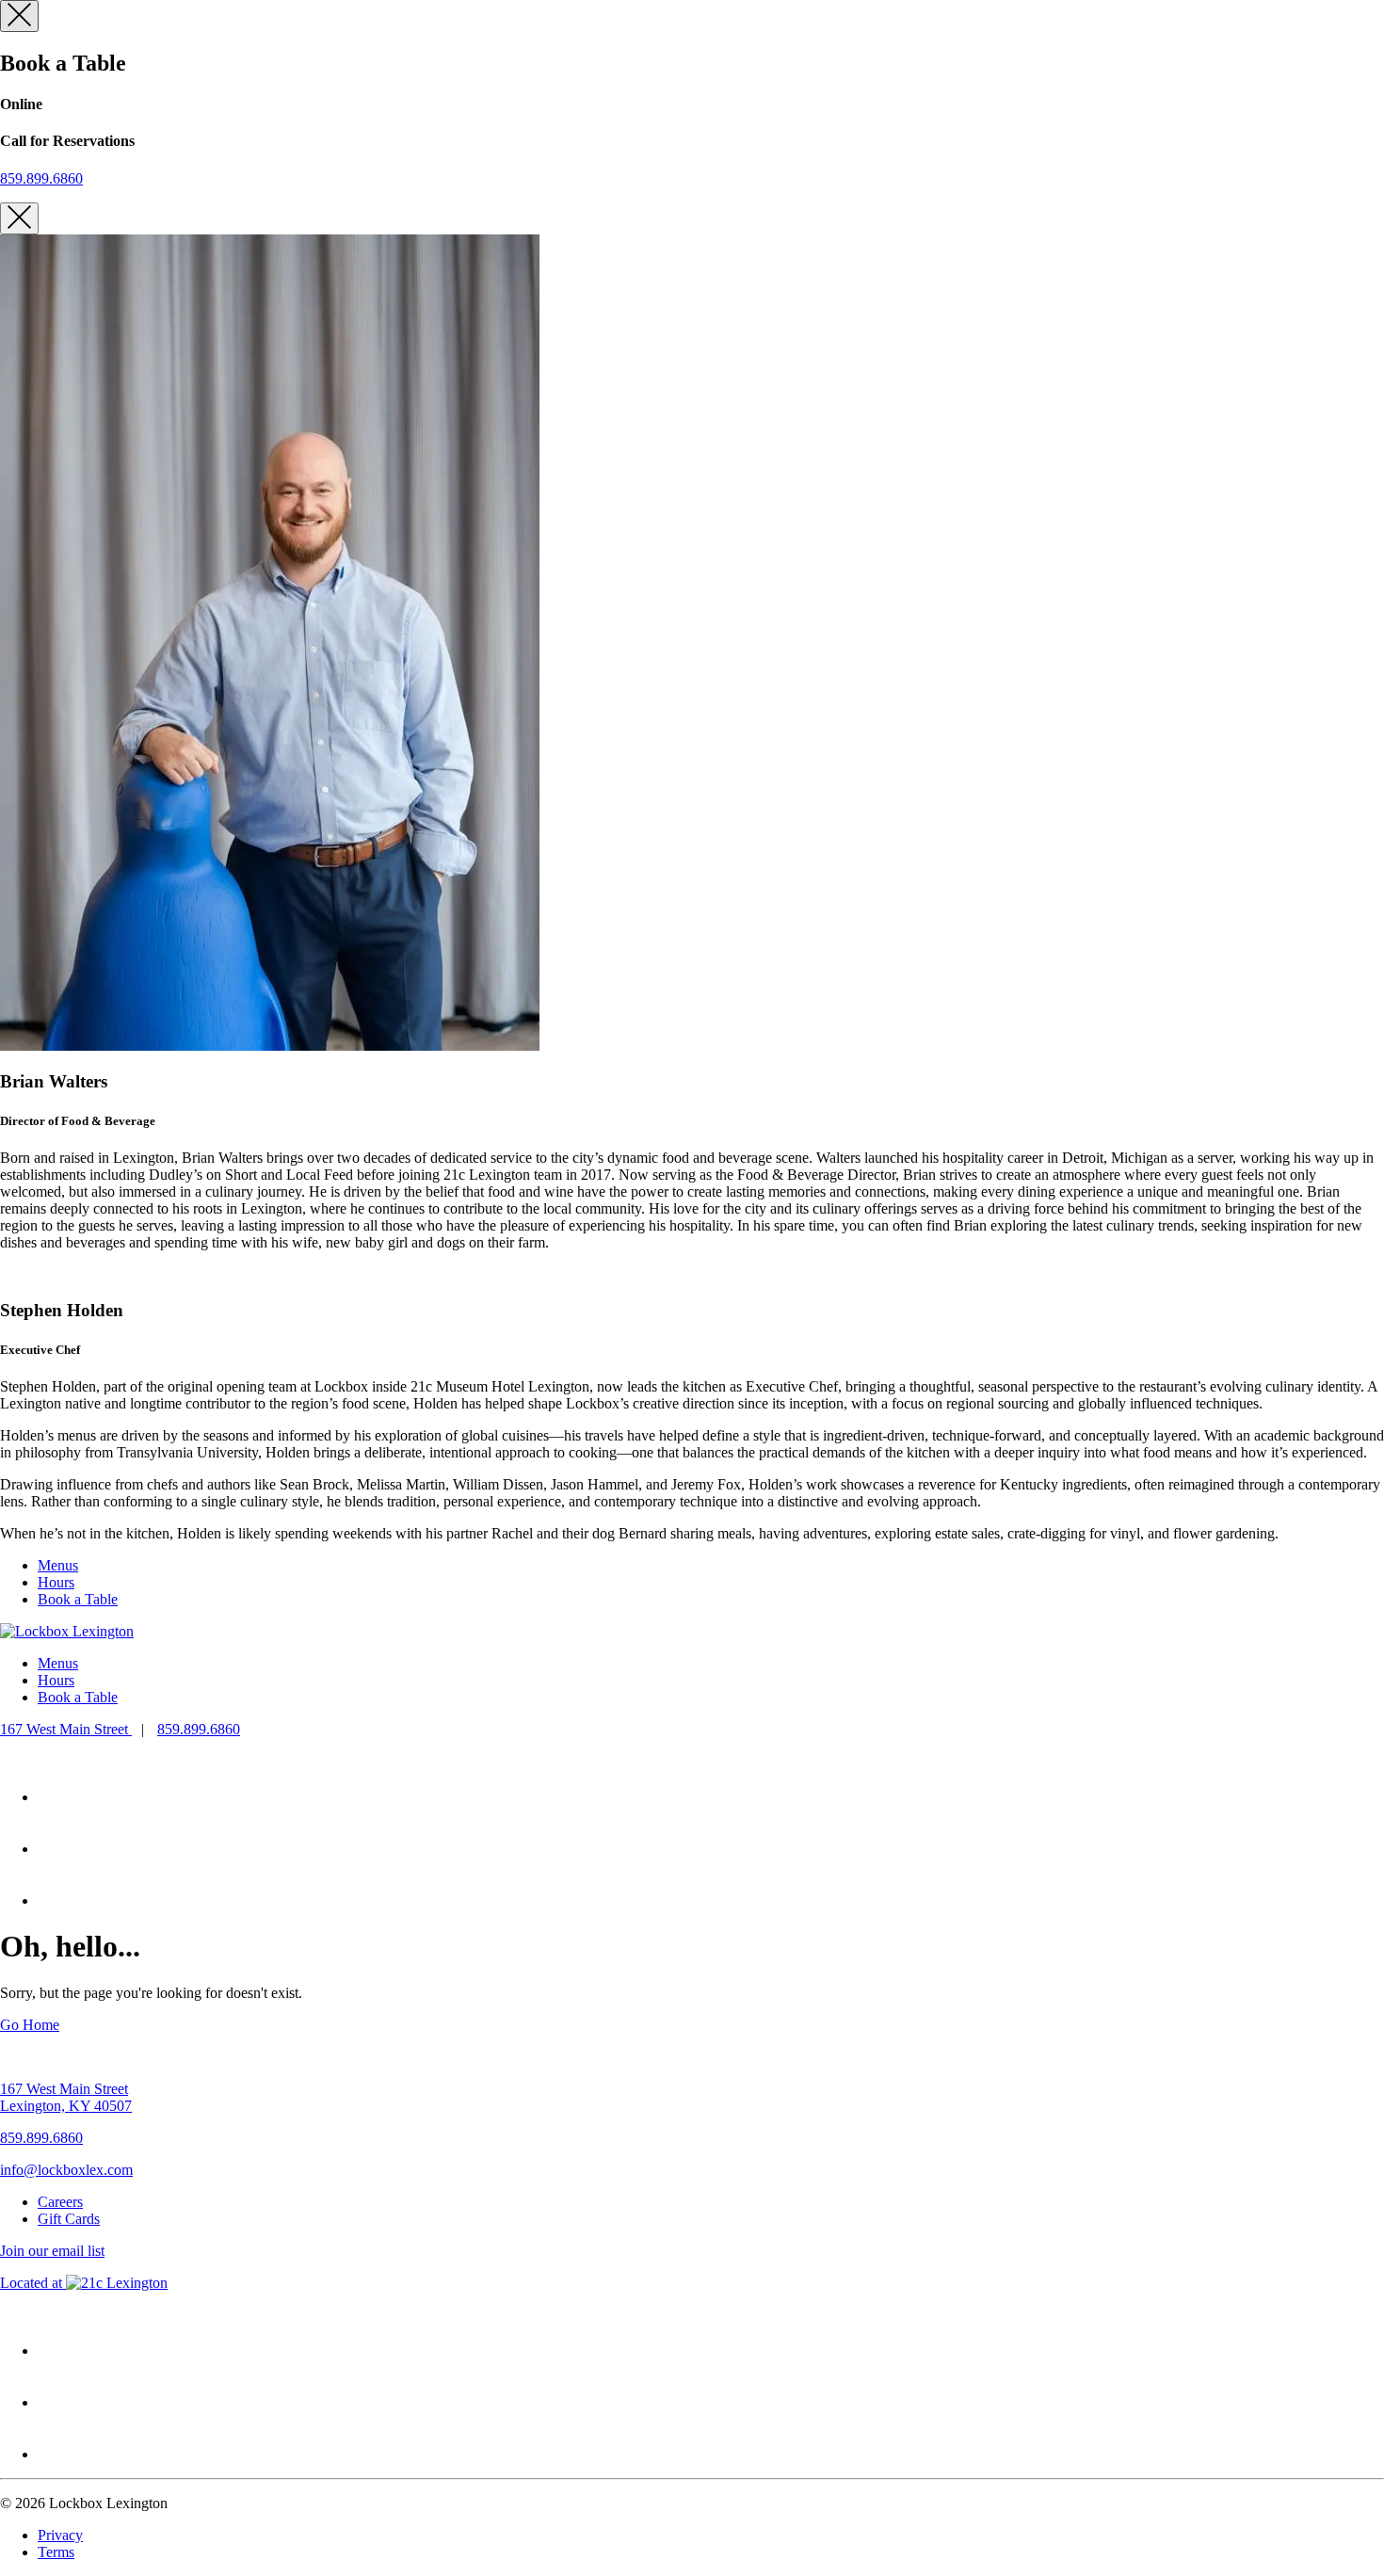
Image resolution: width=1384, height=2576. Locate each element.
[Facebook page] (62, 1900)
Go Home (30, 2025)
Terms (56, 2552)
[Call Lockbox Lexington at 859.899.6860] (62, 1797)
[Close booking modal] (19, 16)
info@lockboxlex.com (66, 2170)
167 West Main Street (66, 1729)
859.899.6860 (41, 178)
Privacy (60, 2535)
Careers (60, 2202)
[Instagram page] (62, 1849)
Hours (56, 1582)
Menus (58, 1565)
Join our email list (52, 2251)
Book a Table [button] (78, 1599)
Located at (84, 2283)
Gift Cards (69, 2219)
